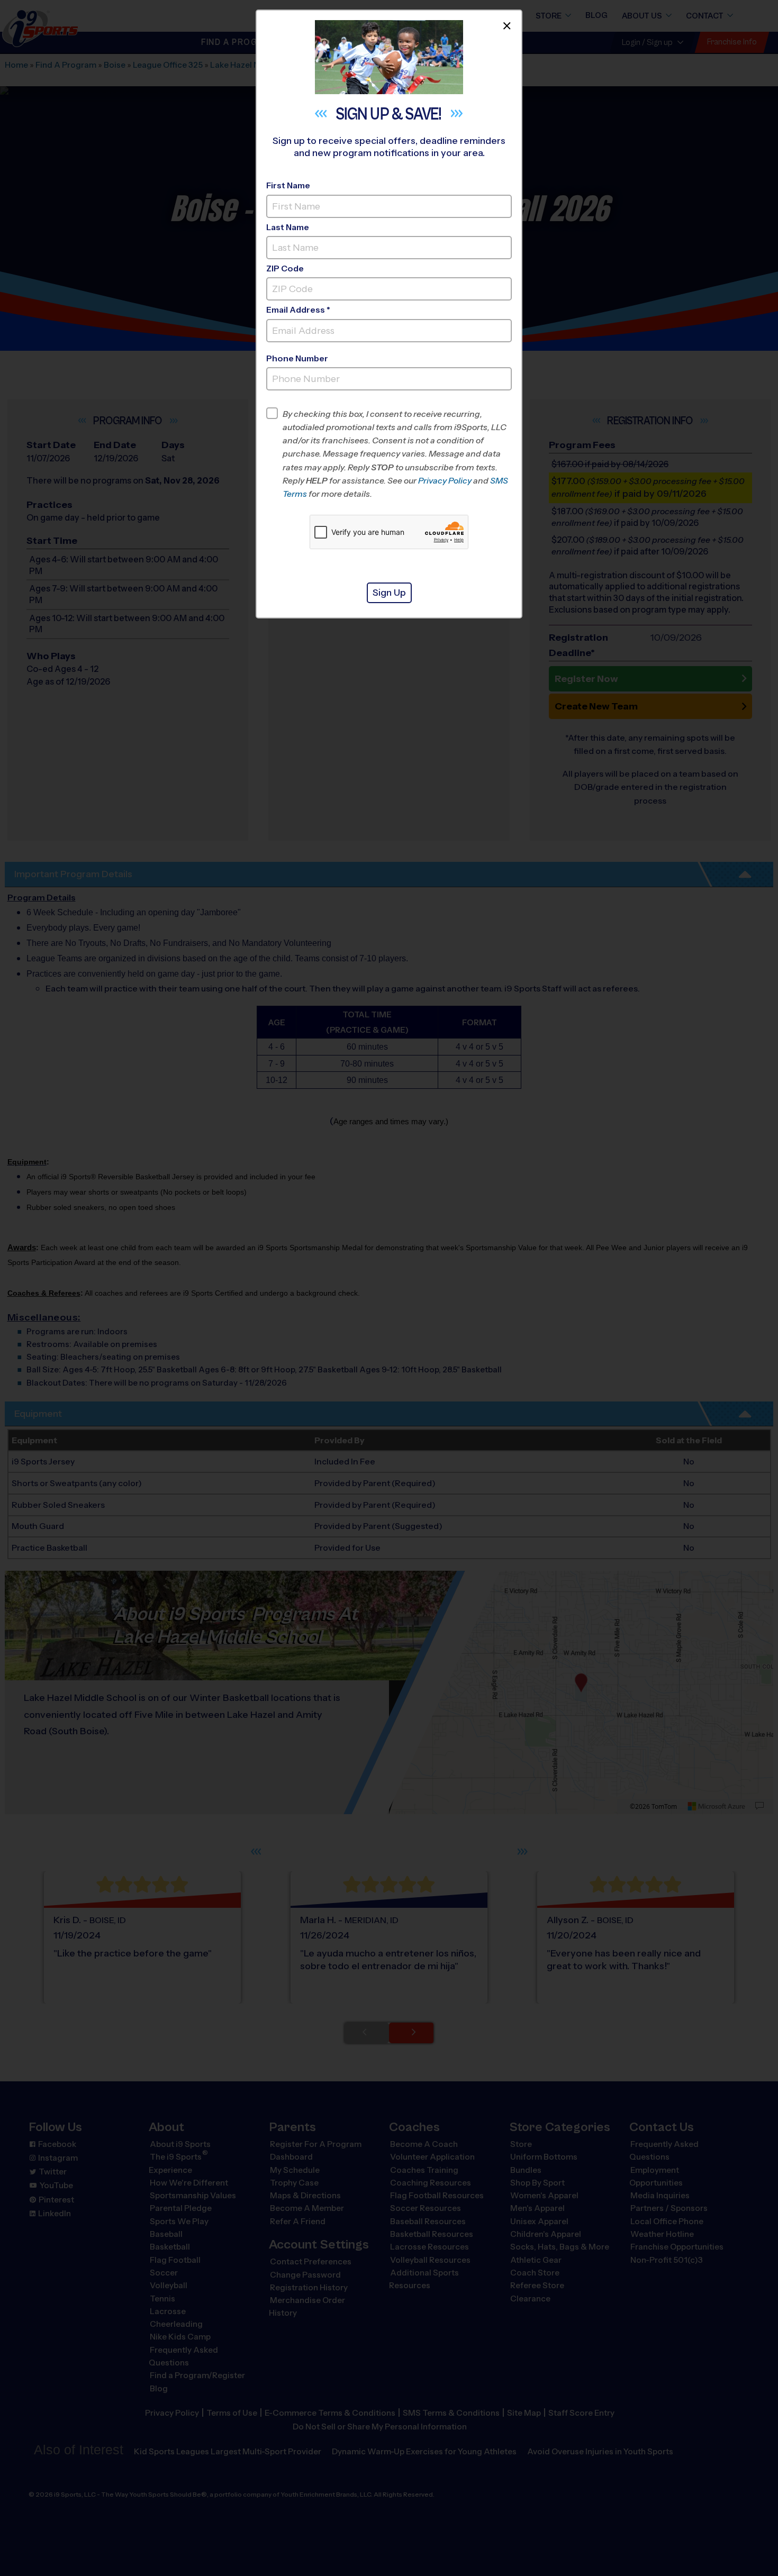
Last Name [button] (288, 227)
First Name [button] (288, 185)
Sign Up (389, 593)
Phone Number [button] (297, 358)
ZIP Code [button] (285, 268)
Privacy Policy (445, 481)
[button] (397, 454)
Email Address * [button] (298, 310)
